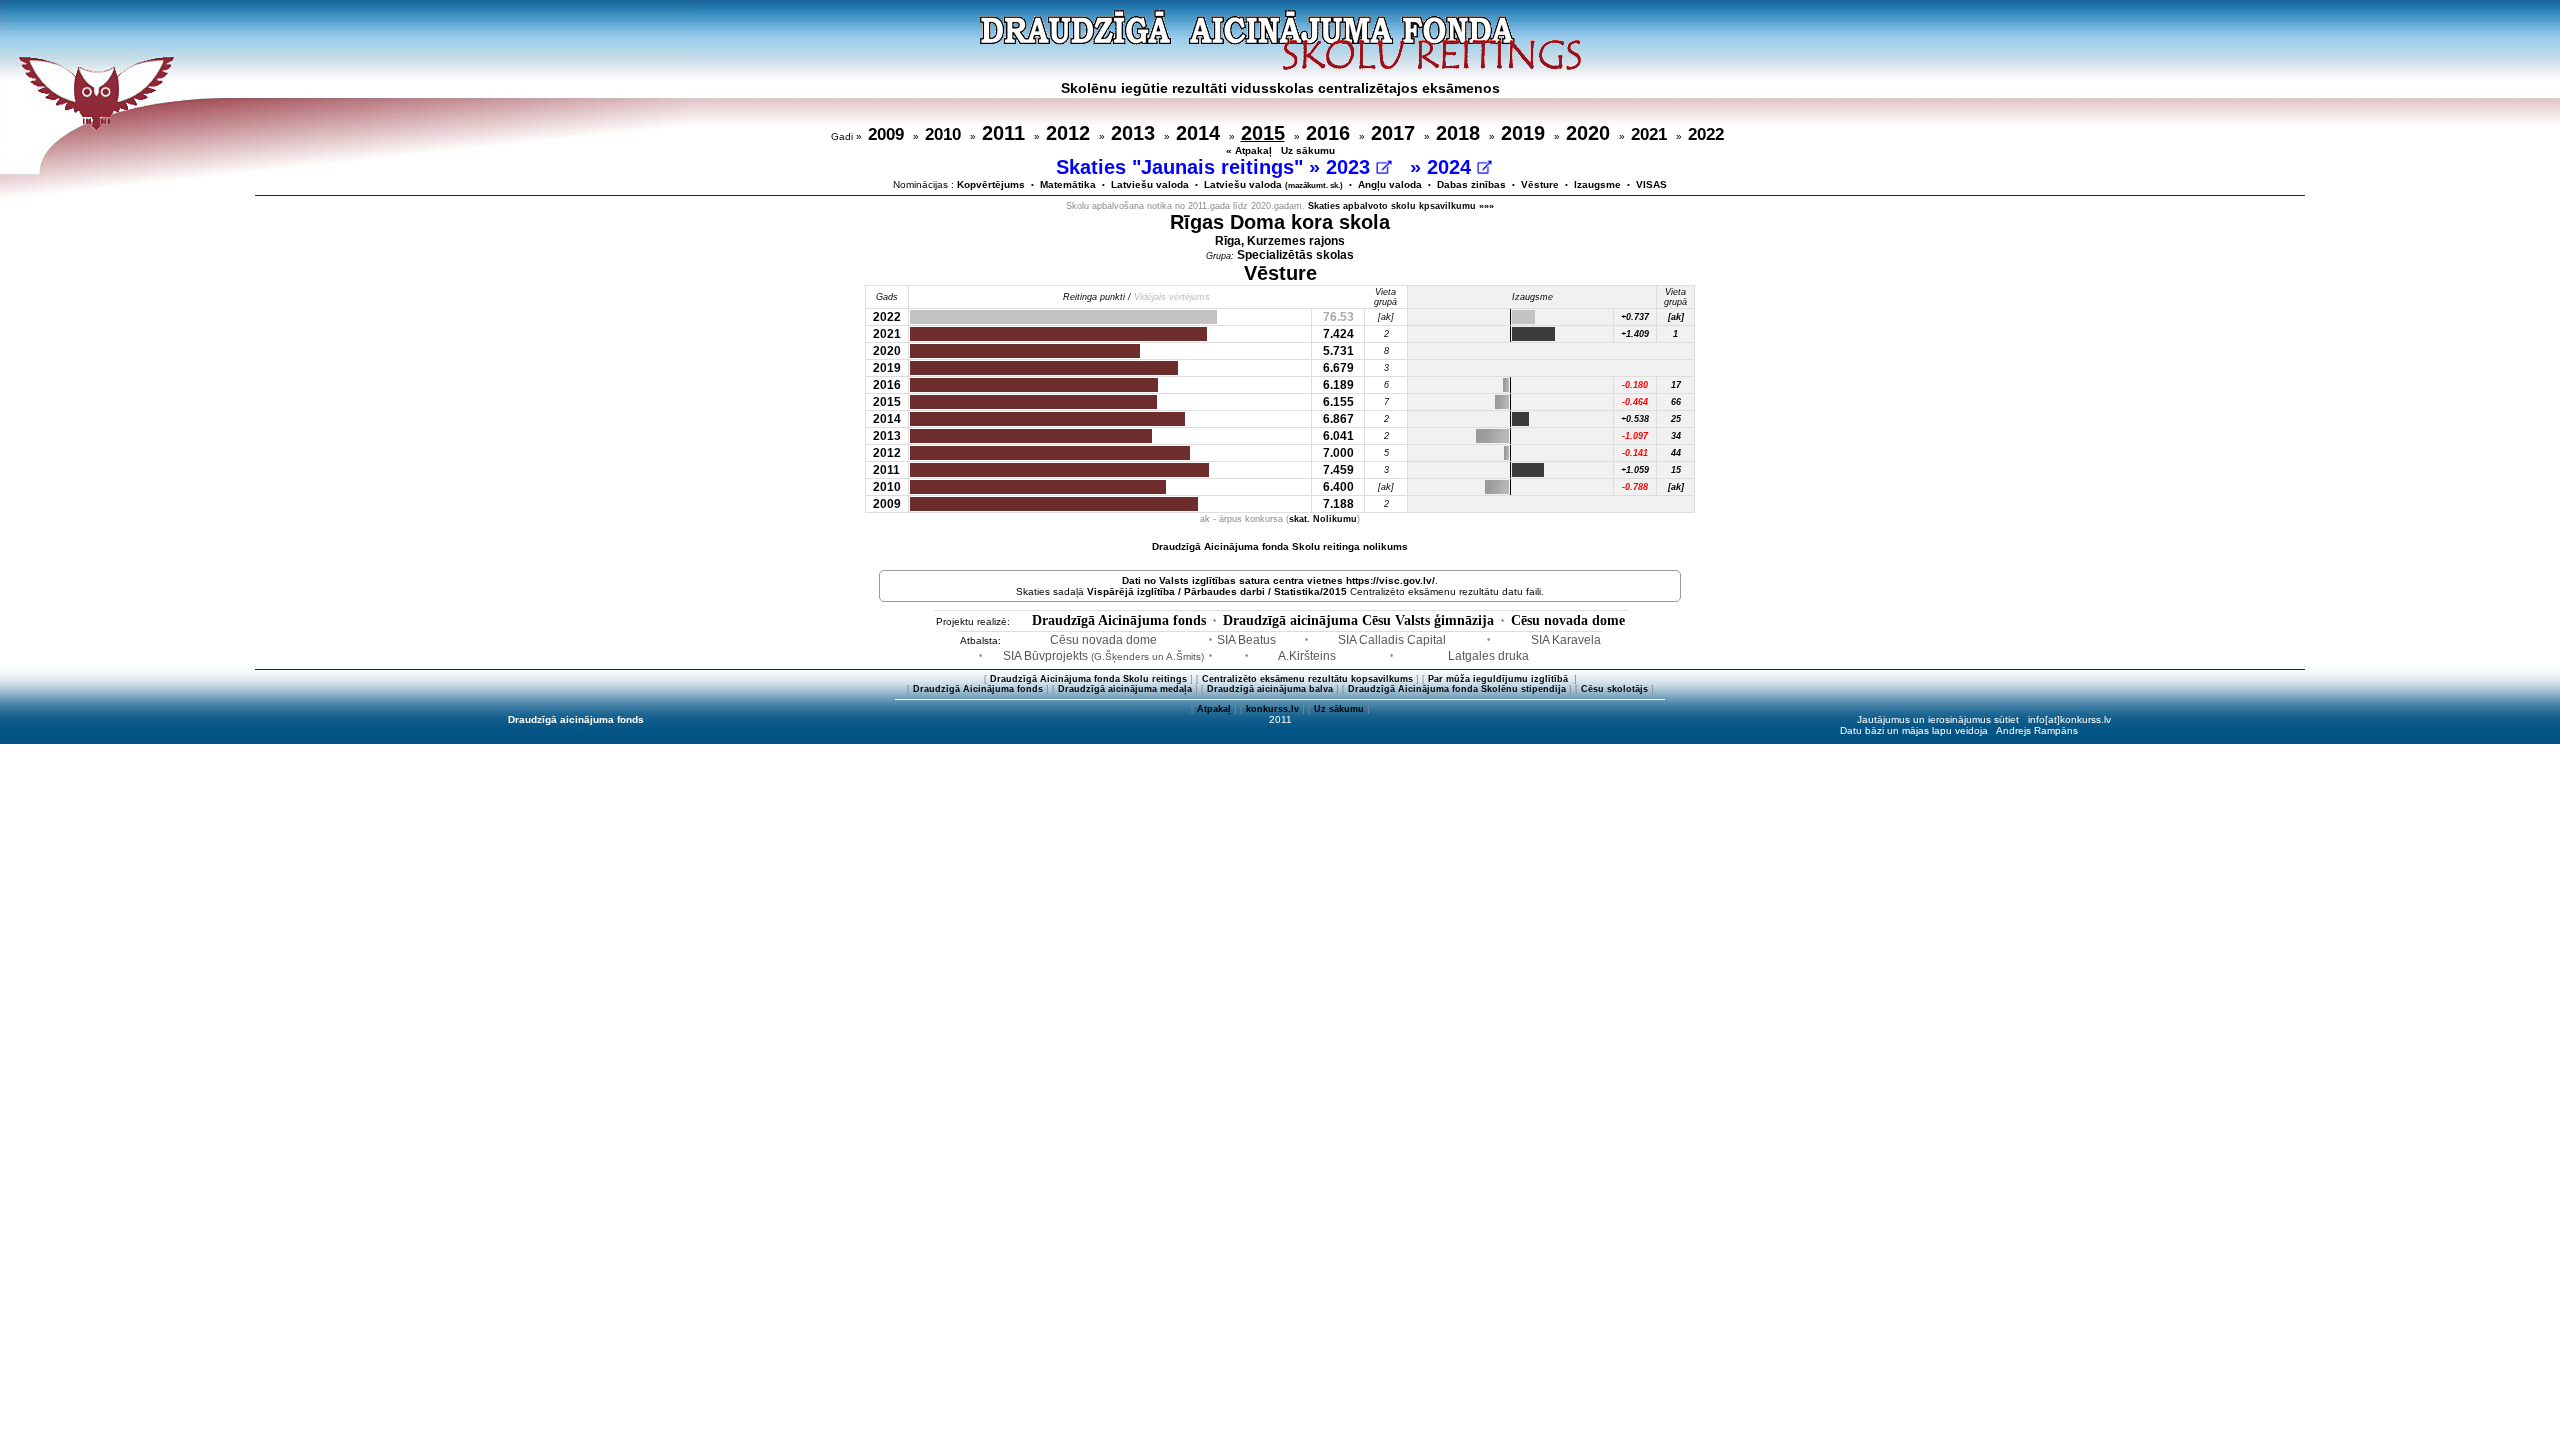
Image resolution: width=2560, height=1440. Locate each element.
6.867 (1338, 419)
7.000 (1338, 453)
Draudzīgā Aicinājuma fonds (1119, 620)
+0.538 (1635, 419)
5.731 (1338, 351)
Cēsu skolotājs (1614, 689)
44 (1676, 453)
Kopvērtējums (991, 184)
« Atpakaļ (1249, 150)
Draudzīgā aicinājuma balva (1270, 689)
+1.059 (1635, 470)
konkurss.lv (1272, 709)
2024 (1452, 167)
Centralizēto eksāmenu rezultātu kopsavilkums (1307, 679)
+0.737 (1635, 317)
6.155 (1338, 402)
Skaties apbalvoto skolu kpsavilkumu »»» (1401, 206)
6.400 (1338, 487)
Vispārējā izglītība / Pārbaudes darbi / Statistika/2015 (1217, 591)
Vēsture (1540, 184)
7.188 (1338, 504)
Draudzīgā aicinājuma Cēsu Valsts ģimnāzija (1358, 620)
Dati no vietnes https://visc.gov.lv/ (1278, 580)
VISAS (1651, 184)
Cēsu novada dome (1568, 620)
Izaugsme (1597, 184)
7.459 (1338, 470)
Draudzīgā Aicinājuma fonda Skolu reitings (1088, 679)
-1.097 (1635, 436)
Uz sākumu (1308, 150)
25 (1676, 419)
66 (1676, 402)
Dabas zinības (1471, 184)
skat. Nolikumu (1323, 519)
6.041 (1338, 436)
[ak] (1676, 317)
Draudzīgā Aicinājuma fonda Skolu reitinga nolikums (1280, 546)
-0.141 (1635, 453)
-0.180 (1635, 385)
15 (1676, 470)
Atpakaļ (1214, 709)
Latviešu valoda (1150, 184)
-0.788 (1635, 487)
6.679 (1338, 368)
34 (1676, 436)
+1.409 (1635, 334)
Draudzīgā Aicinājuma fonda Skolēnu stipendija (1457, 689)
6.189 (1338, 385)
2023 (1351, 167)
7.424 (1338, 334)
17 (1676, 385)
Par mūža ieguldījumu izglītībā (1499, 679)
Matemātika (1068, 184)
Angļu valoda (1390, 184)
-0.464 (1635, 402)
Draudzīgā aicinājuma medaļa (1125, 689)
